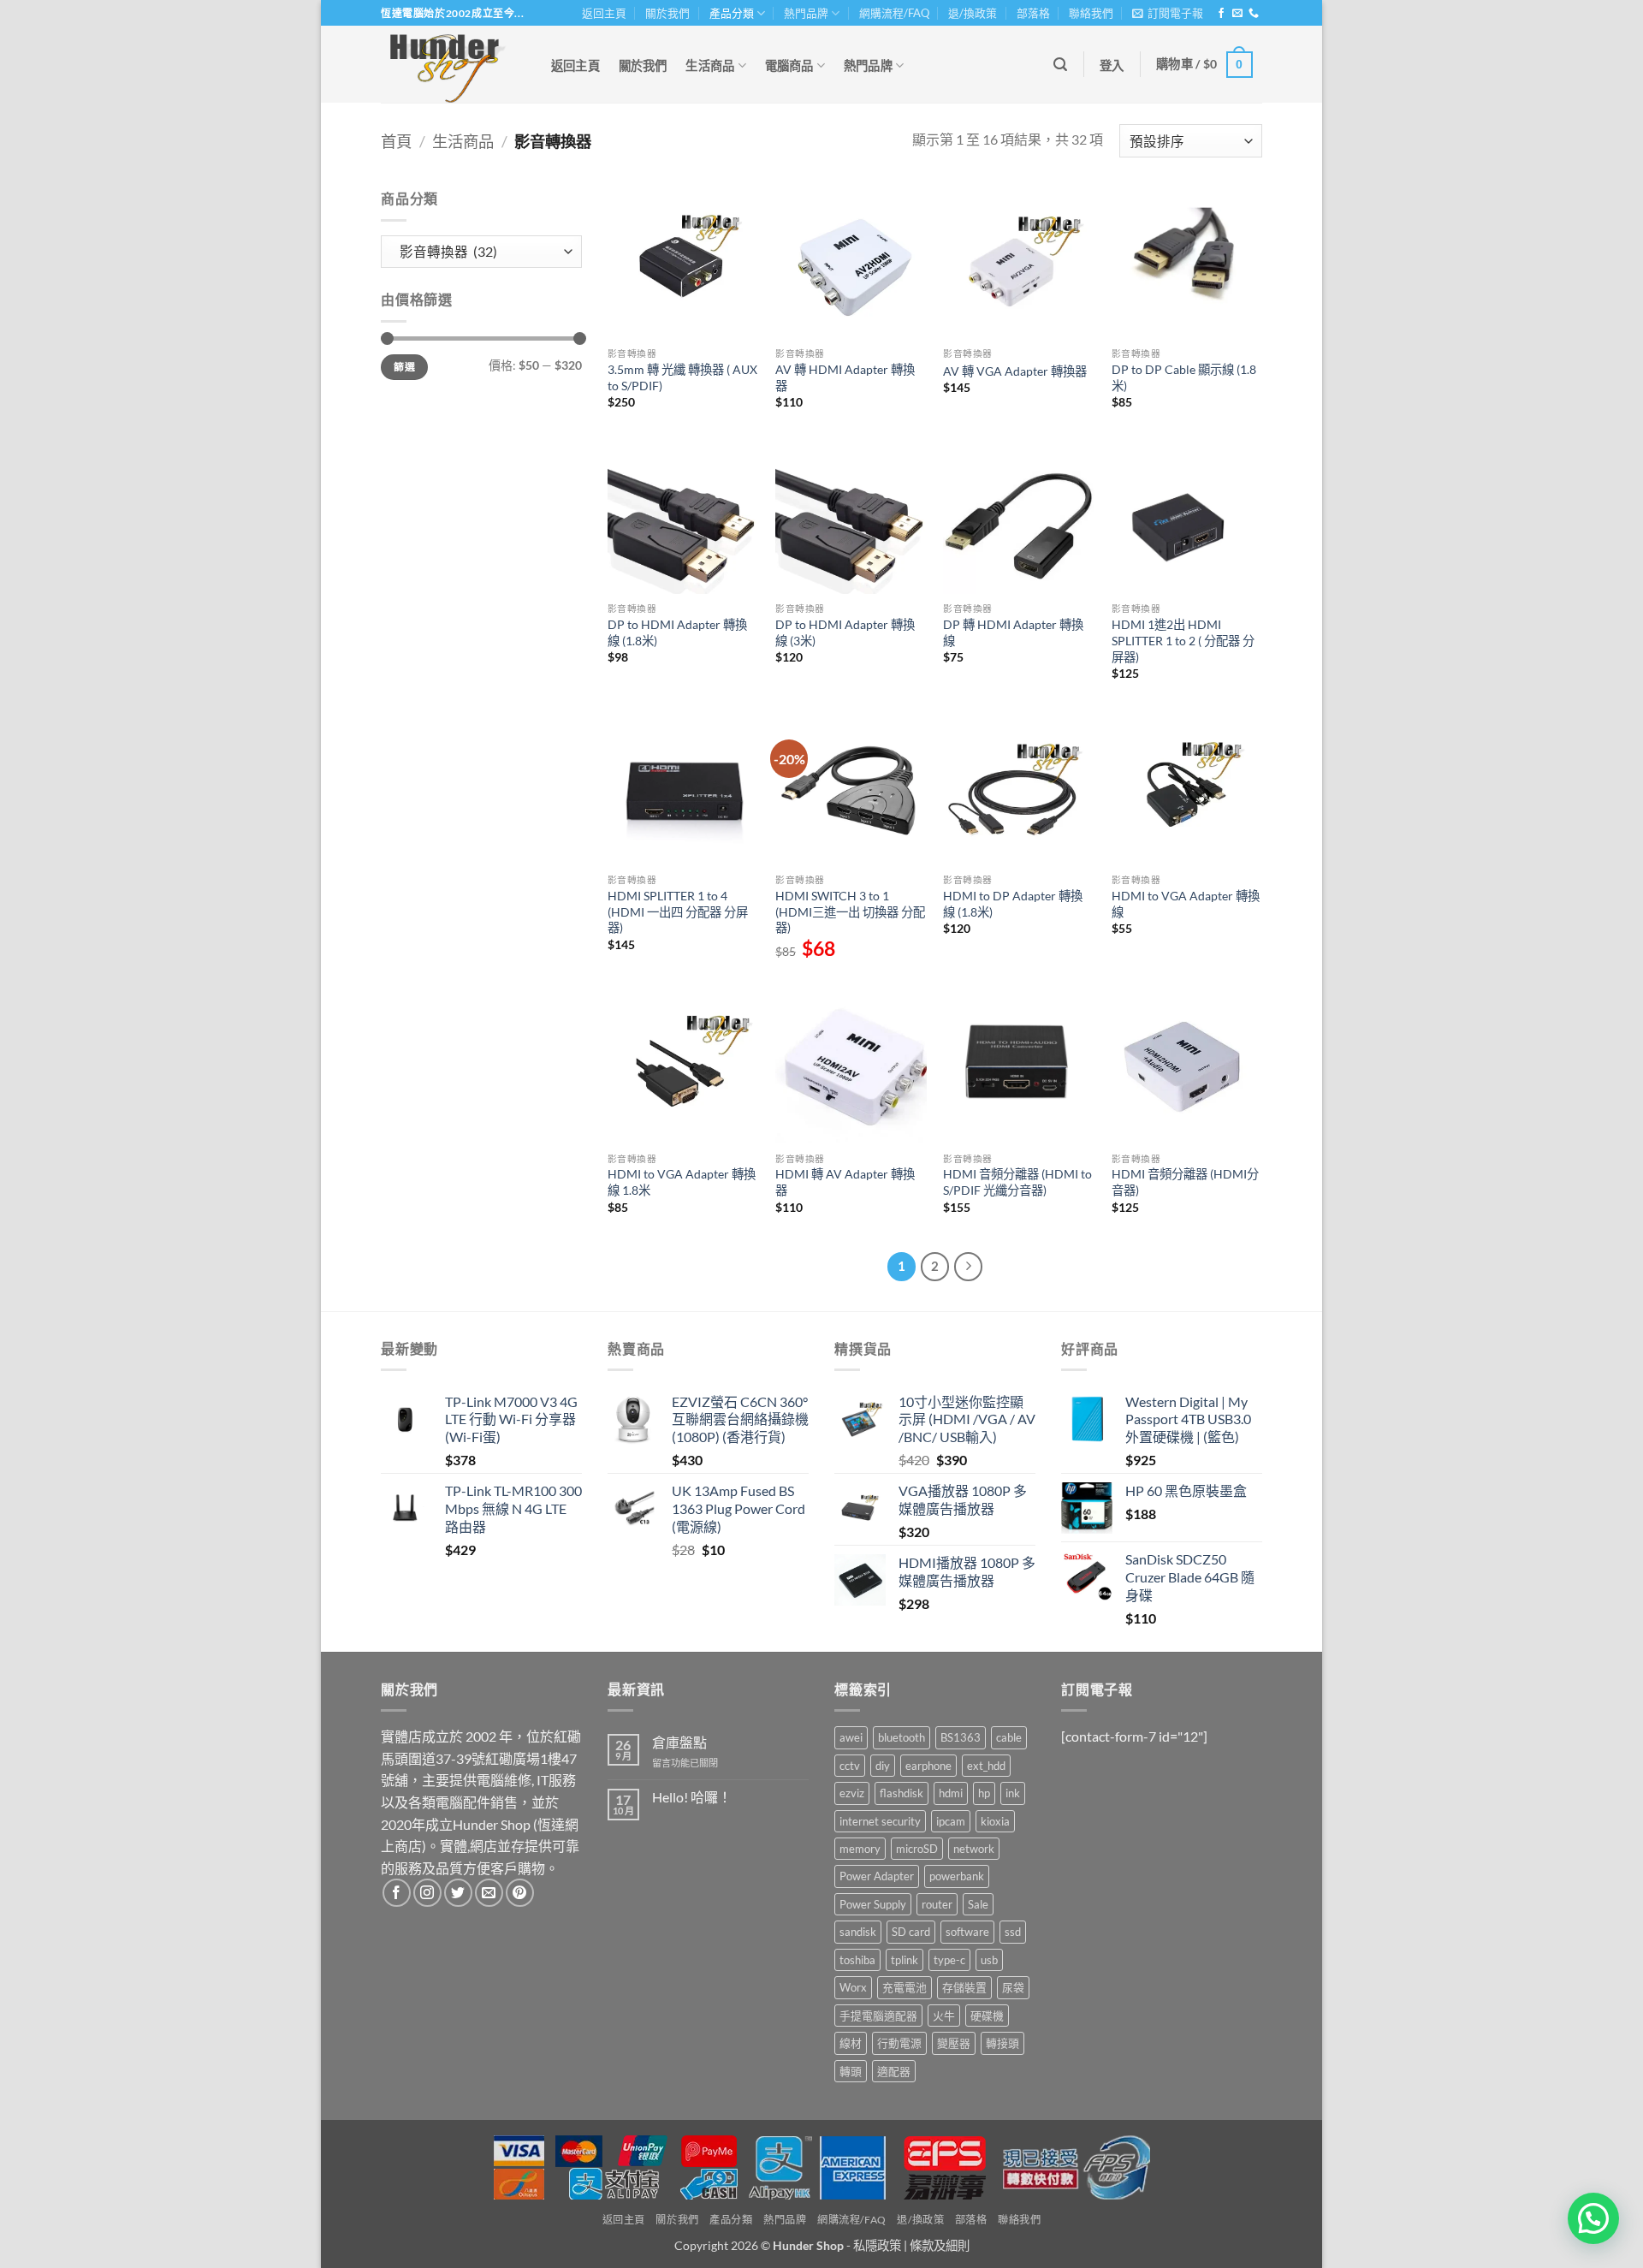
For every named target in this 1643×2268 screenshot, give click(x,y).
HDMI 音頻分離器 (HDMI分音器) (1185, 1182)
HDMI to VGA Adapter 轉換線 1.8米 (682, 1182)
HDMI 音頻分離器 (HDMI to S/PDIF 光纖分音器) (1017, 1182)
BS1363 (961, 1737)
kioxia (995, 1821)
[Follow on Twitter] (458, 1893)
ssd (1013, 1932)
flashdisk (902, 1793)
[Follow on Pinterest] (520, 1893)
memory (860, 1849)
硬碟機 (987, 2016)
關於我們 (667, 13)
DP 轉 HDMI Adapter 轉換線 (1013, 632)
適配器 (894, 2071)
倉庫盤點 (679, 1742)
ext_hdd (986, 1766)
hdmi (951, 1793)
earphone (928, 1766)
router (937, 1904)
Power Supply (873, 1904)
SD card (911, 1932)
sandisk (858, 1932)
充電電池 (905, 1987)
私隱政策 (877, 2245)
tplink (905, 1960)
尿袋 (1013, 1987)
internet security (880, 1821)
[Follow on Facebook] (1221, 14)
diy (883, 1766)
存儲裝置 (964, 1987)
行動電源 (899, 2043)
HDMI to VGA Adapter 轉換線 (1186, 904)
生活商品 (710, 65)
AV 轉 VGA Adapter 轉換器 (1015, 371)
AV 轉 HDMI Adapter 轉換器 (845, 377)
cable (1009, 1737)
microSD (917, 1849)
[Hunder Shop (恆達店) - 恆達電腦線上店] (448, 64)
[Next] (969, 1267)
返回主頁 (604, 13)
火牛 (944, 2016)
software (967, 1932)
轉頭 (851, 2071)
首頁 (396, 141)
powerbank (957, 1876)
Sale (978, 1904)
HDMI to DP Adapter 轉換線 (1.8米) (1013, 904)
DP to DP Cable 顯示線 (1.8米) (1184, 377)
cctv (850, 1766)
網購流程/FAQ (894, 13)
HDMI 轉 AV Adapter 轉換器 (845, 1182)
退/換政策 (973, 13)
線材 (851, 2043)
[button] (1168, 13)
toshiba (857, 1960)
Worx (853, 1987)
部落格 (1033, 13)
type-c (949, 1960)
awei (851, 1737)
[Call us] (1254, 14)
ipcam (951, 1821)
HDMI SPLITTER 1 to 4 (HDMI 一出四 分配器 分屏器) (678, 911)
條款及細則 (940, 2245)
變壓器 (954, 2043)
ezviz (852, 1793)
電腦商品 (789, 65)
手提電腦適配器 (878, 2016)
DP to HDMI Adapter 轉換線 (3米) (845, 632)
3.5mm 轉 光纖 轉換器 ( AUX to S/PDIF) (682, 377)
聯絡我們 (1091, 13)
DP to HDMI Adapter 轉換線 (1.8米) (677, 632)
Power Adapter (877, 1876)
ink (1013, 1793)
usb (989, 1960)
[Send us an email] (1237, 14)
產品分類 (732, 13)
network (974, 1849)
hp (984, 1793)
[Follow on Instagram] (427, 1893)
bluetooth (902, 1737)
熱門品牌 (806, 13)
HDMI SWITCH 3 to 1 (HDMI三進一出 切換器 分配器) (850, 911)
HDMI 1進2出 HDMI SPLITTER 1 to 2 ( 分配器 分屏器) (1183, 640)
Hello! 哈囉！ (692, 1797)
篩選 (404, 367)
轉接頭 (1002, 2043)
